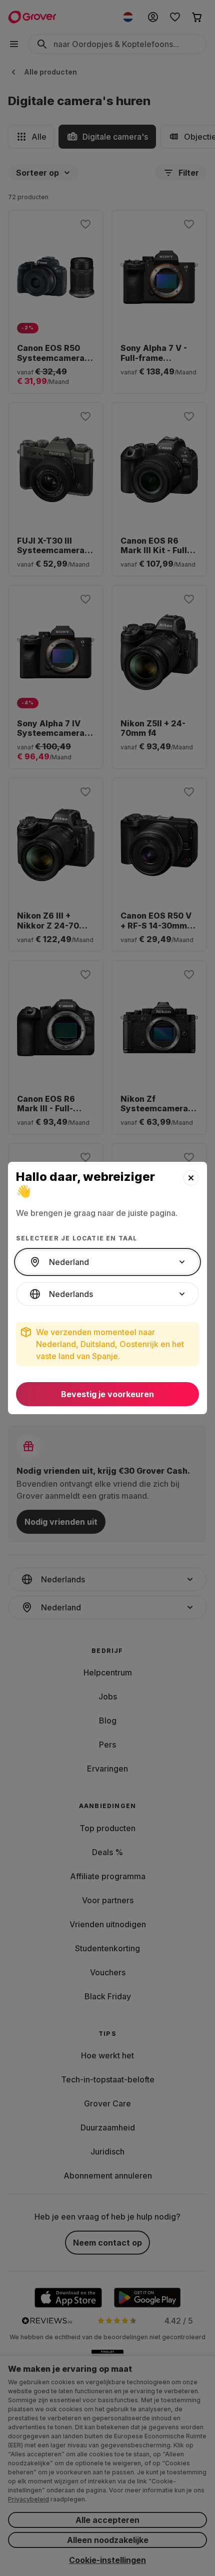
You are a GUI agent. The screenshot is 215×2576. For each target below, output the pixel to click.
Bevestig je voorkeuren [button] (107, 1394)
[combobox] (107, 1262)
